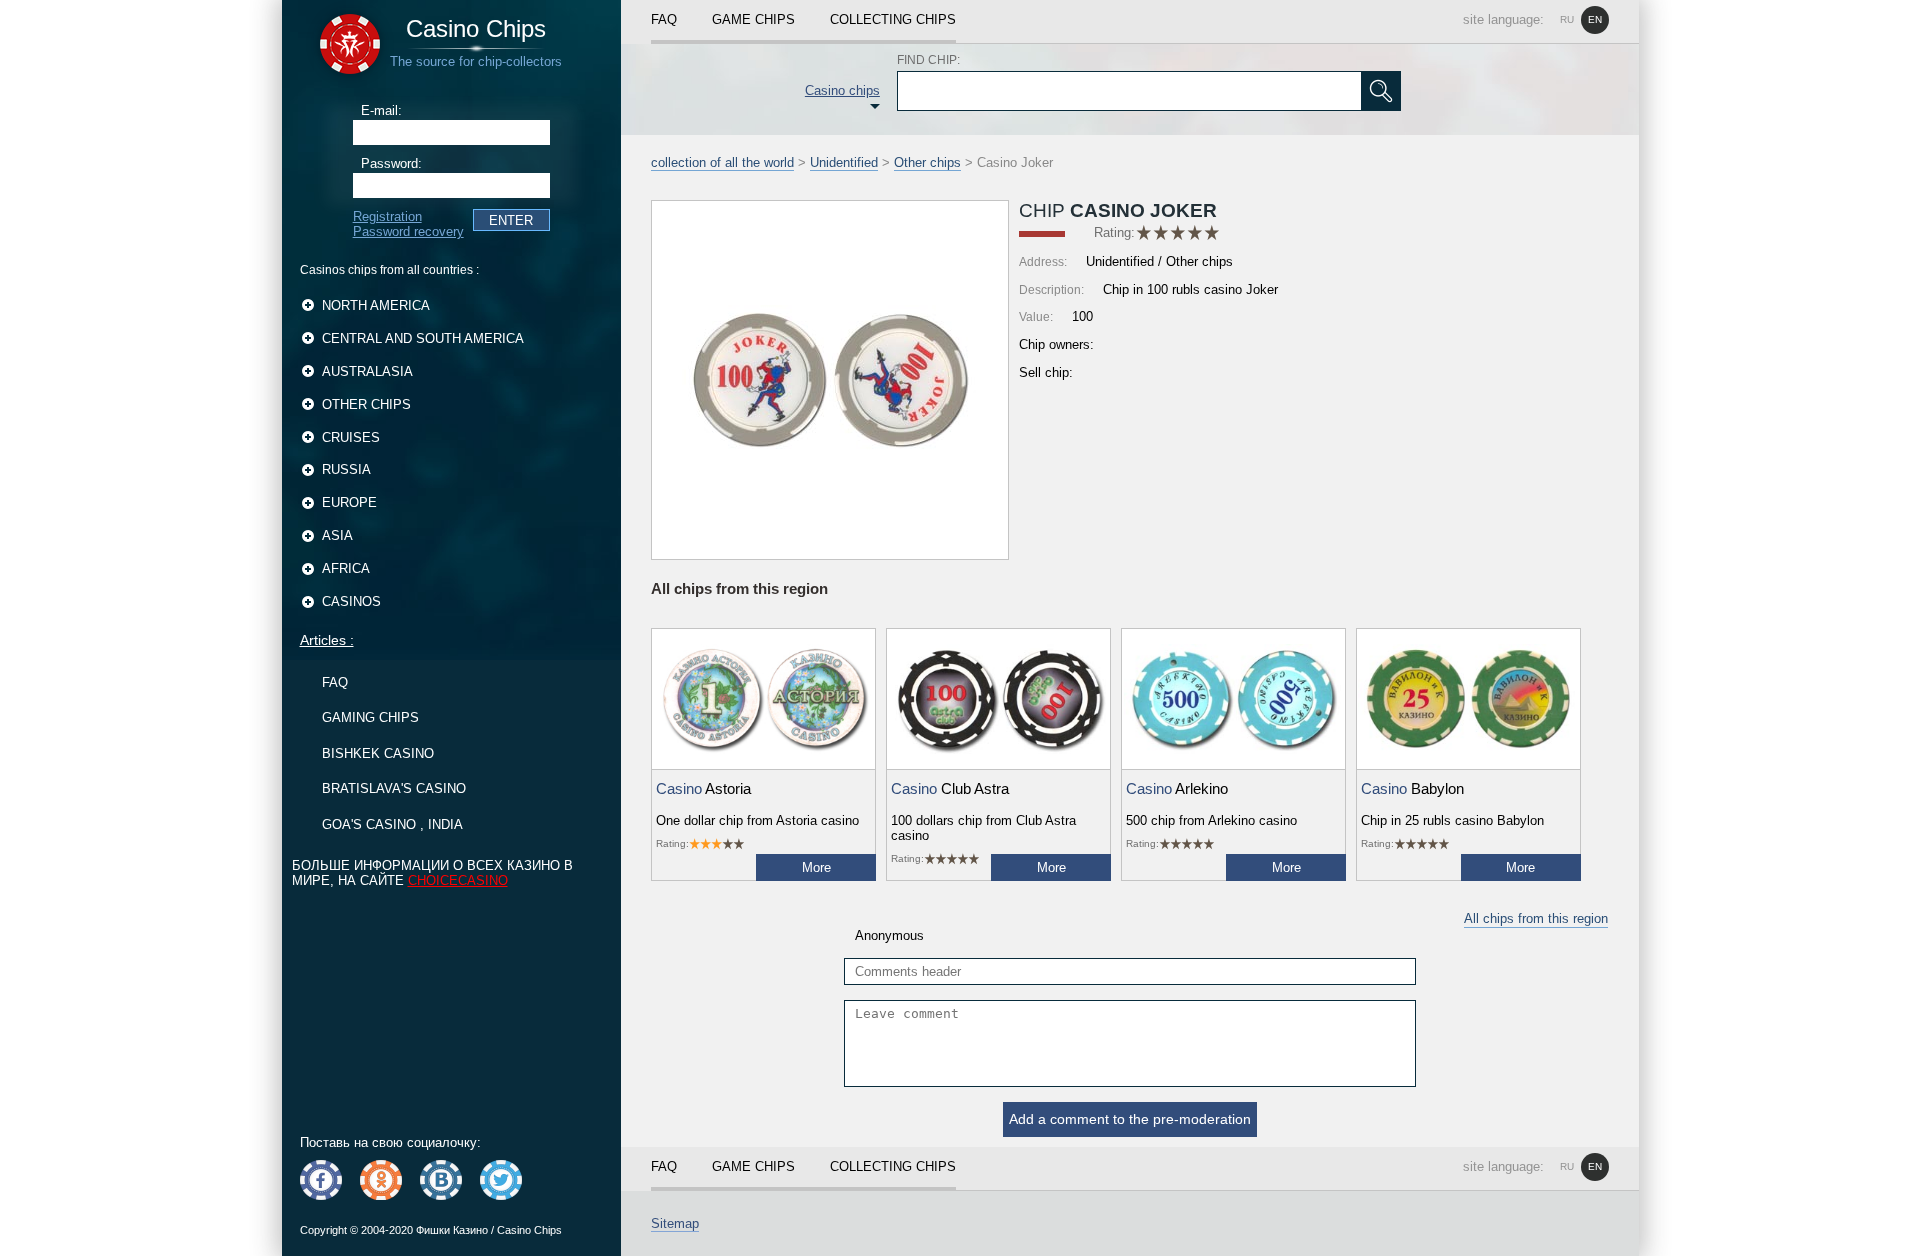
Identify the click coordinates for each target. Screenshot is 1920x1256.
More (816, 867)
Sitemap (675, 1223)
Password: (391, 163)
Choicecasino (458, 880)
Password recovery (408, 231)
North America (376, 305)
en (1595, 19)
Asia (337, 535)
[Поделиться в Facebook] (321, 1180)
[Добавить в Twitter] (501, 1180)
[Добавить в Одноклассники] (381, 1180)
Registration (387, 216)
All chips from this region (1536, 918)
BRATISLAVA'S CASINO (394, 788)
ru (1567, 19)
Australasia (367, 371)
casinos (351, 601)
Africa (346, 568)
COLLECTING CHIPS (893, 19)
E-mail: (381, 110)
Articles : (327, 640)
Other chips (366, 404)
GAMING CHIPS (370, 717)
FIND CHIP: (928, 60)
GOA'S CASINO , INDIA (392, 824)
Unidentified (844, 162)
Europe (349, 502)
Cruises (351, 437)
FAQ (335, 682)
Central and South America (423, 338)
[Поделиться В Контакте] (441, 1180)
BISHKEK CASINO (378, 753)
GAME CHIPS (753, 19)
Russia (346, 469)
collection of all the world (722, 162)
